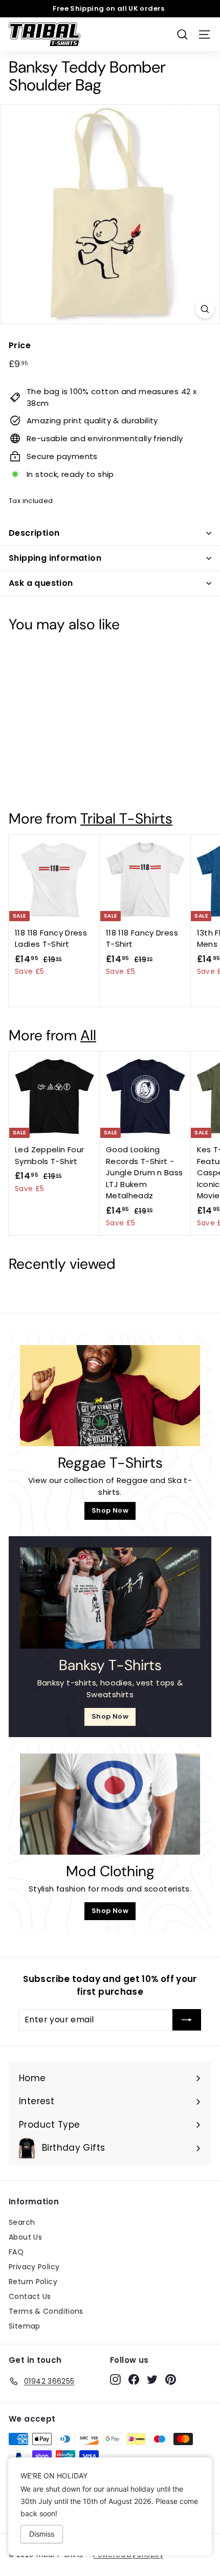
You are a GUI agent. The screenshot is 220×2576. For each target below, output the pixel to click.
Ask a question (41, 583)
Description (34, 533)
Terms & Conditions (46, 2311)
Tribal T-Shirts (126, 819)
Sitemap (25, 2326)
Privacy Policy (34, 2267)
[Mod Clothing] (110, 1804)
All (88, 1035)
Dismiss (42, 2534)
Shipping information (55, 558)
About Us (25, 2237)
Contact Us (30, 2296)
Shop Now (110, 1510)
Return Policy (33, 2282)
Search (22, 2222)
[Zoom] (205, 309)
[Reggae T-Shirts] (110, 1396)
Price (20, 345)
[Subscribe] (187, 2020)
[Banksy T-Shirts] (110, 1598)
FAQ (16, 2252)
